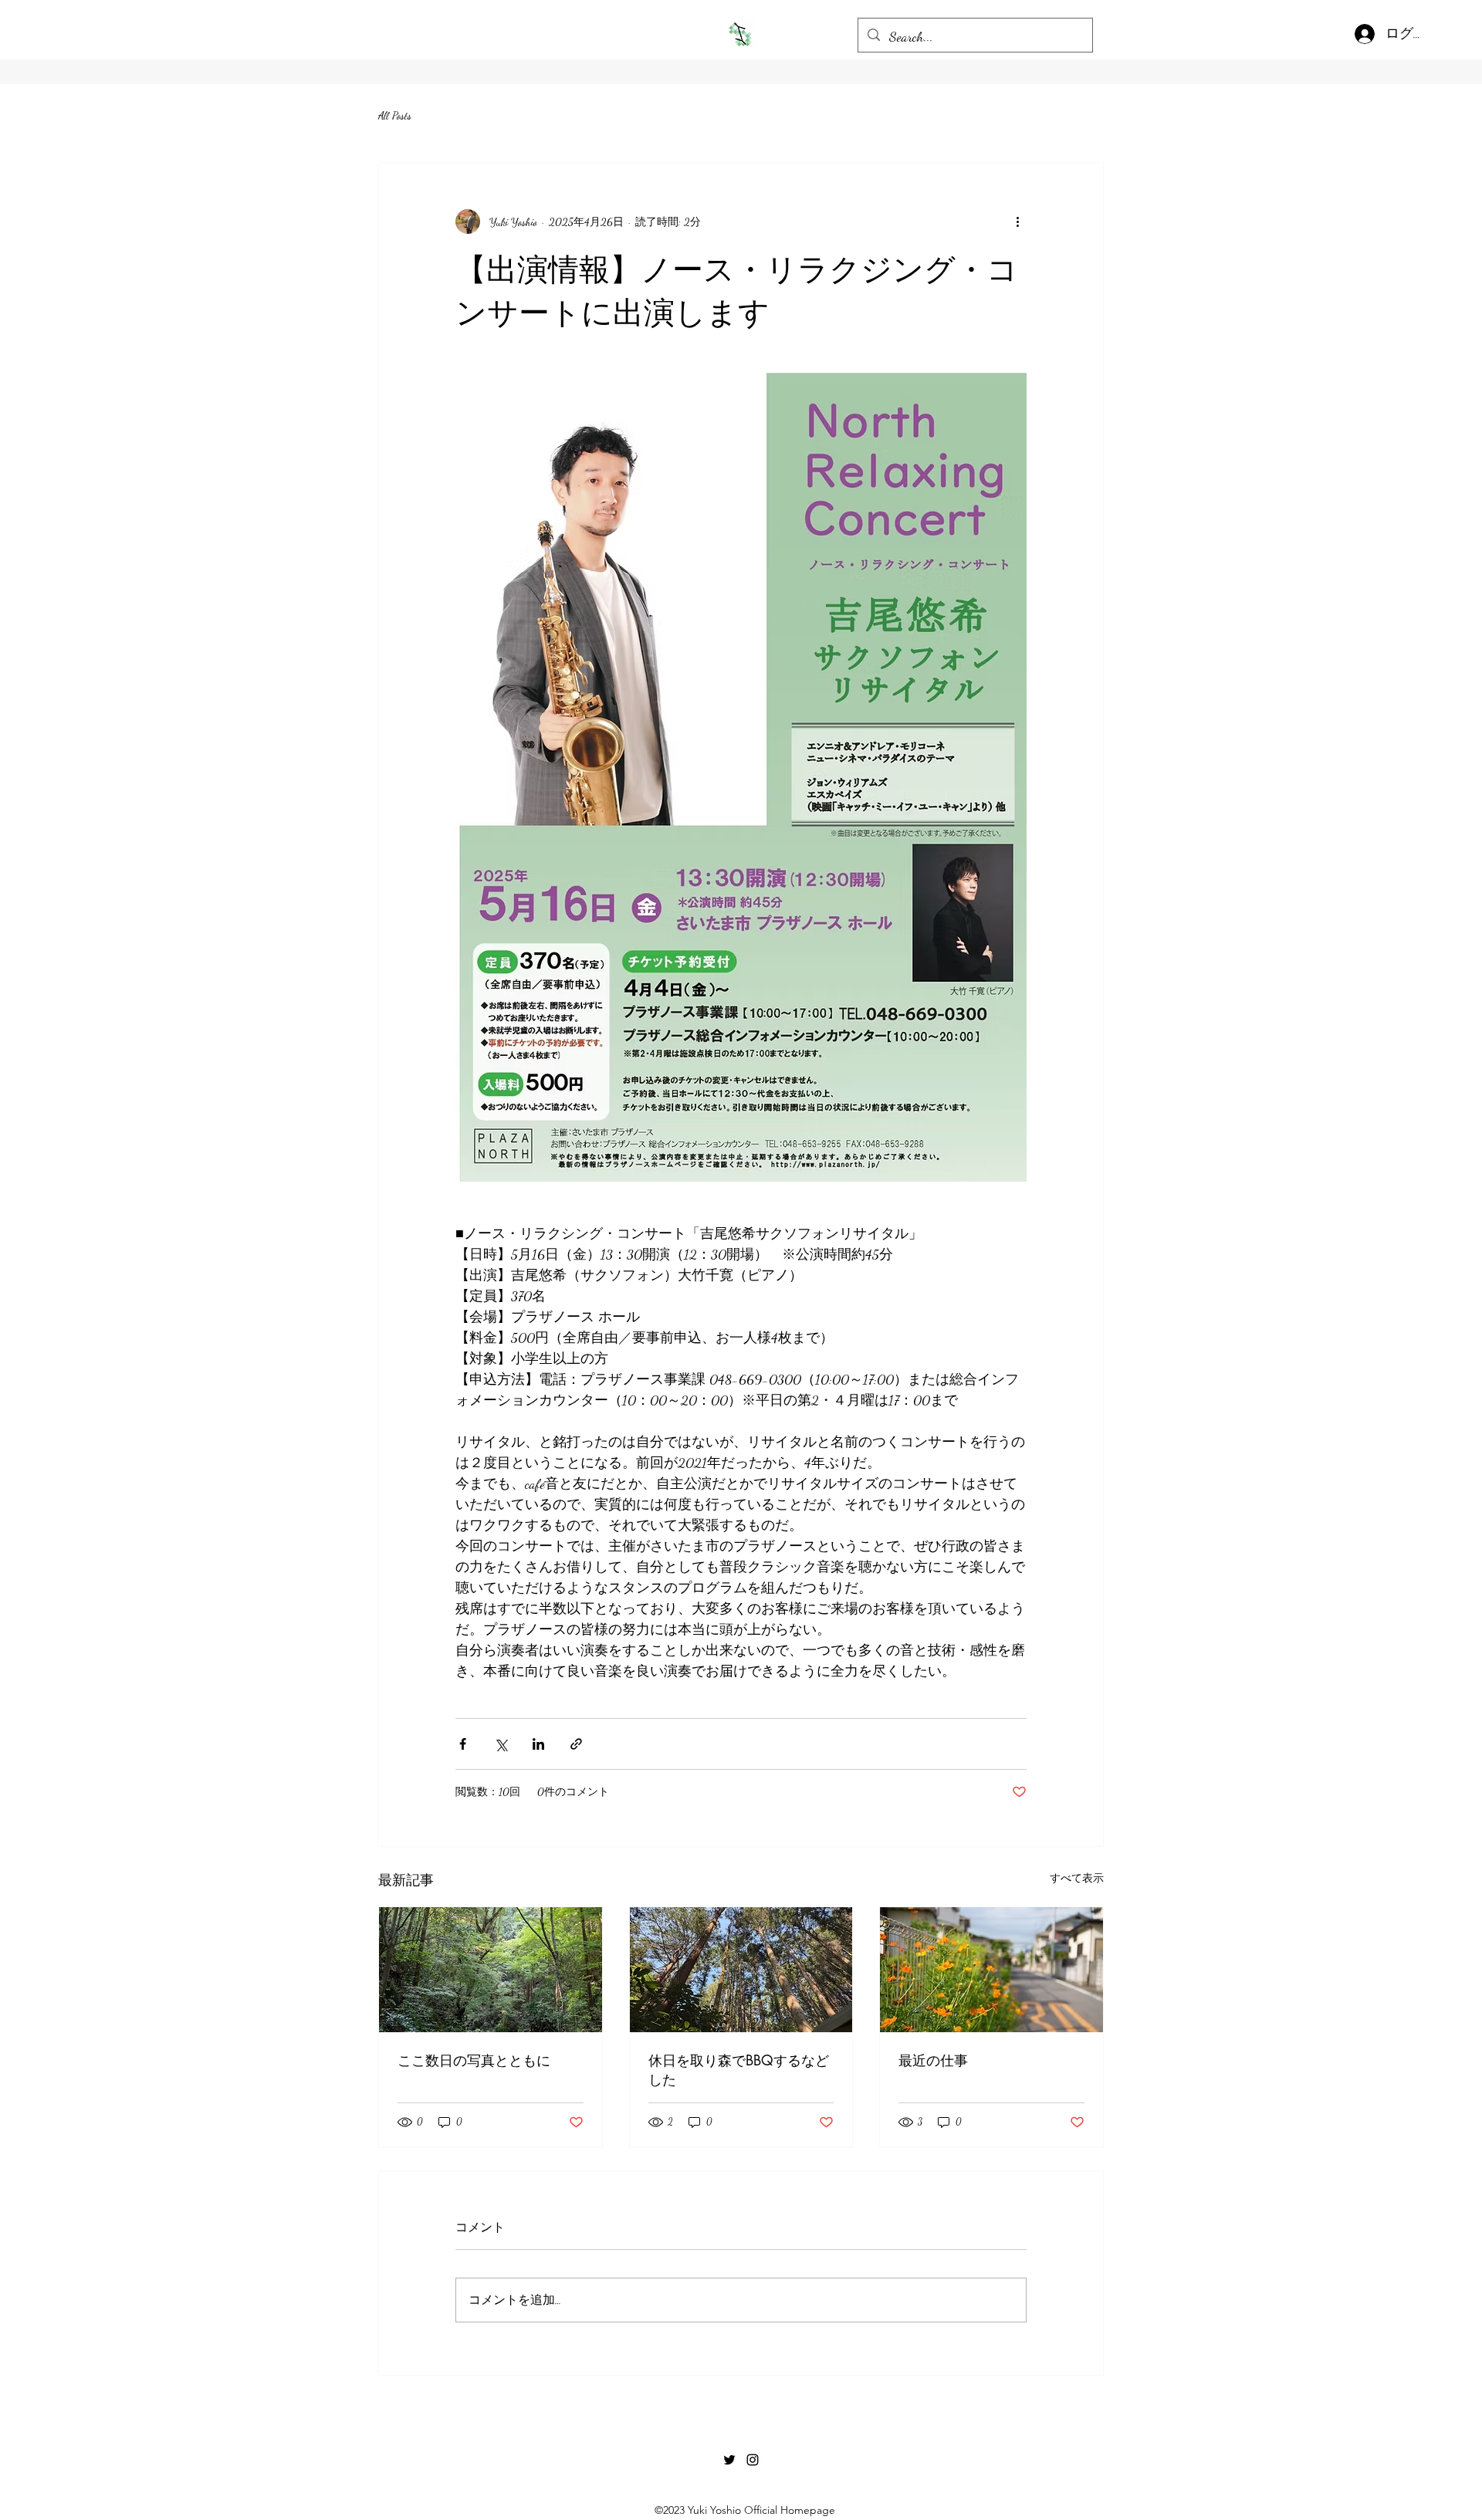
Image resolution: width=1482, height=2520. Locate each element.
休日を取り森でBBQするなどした (739, 2070)
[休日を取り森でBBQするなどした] (741, 1970)
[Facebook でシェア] (463, 1744)
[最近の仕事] (991, 1970)
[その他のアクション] (1017, 222)
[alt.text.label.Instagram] (753, 2460)
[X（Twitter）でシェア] (501, 1744)
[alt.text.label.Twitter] (729, 2460)
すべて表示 (1077, 1878)
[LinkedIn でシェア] (538, 1744)
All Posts (395, 115)
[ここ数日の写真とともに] (491, 1970)
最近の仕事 (933, 2060)
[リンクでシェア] (576, 1744)
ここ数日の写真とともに (474, 2060)
